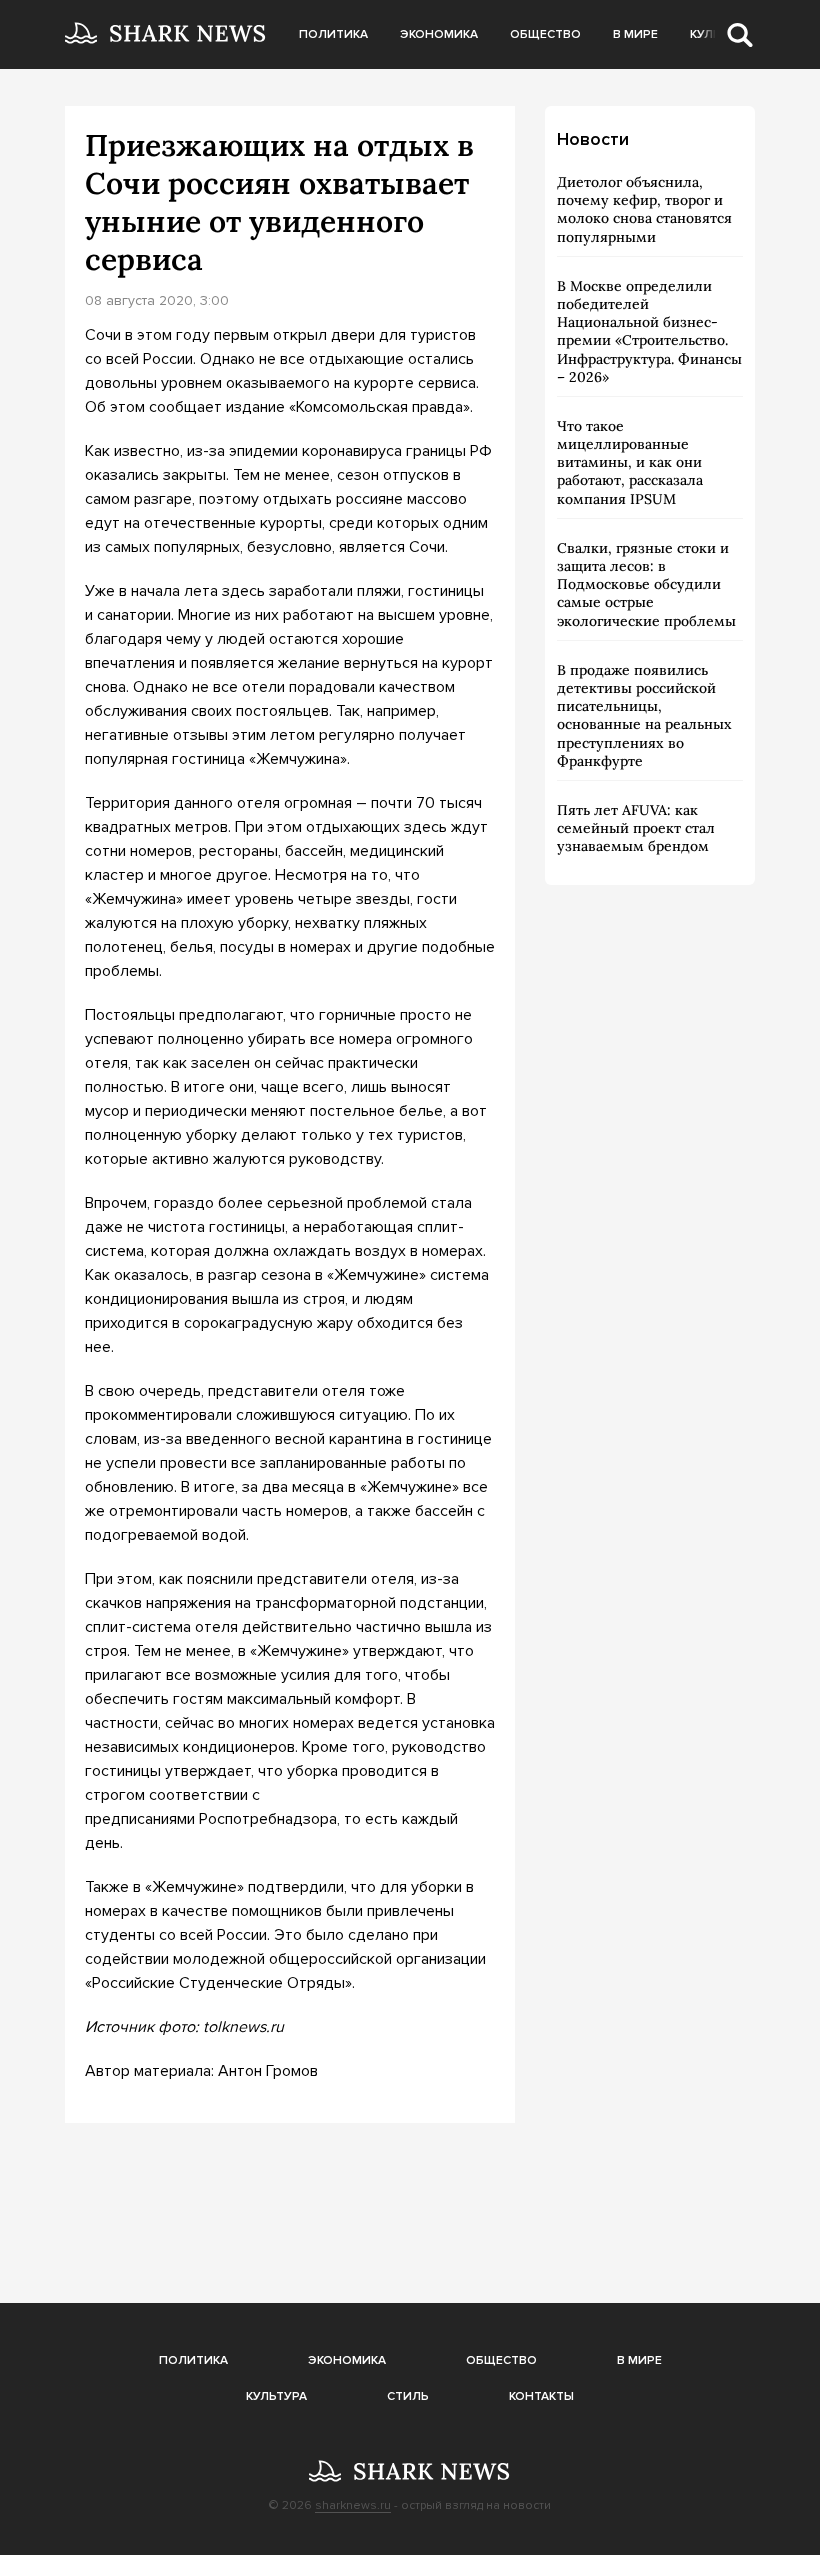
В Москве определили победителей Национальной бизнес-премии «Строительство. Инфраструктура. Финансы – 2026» (649, 331)
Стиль (408, 2396)
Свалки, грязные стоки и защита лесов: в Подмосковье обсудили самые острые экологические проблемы (646, 584)
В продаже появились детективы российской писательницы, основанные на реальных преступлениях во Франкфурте (644, 715)
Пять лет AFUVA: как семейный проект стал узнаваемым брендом (636, 828)
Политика (333, 34)
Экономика (439, 34)
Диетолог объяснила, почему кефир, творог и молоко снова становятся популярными (644, 209)
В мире (635, 34)
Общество (545, 34)
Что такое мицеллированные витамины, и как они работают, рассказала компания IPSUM (630, 462)
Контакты (541, 2396)
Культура (276, 2396)
